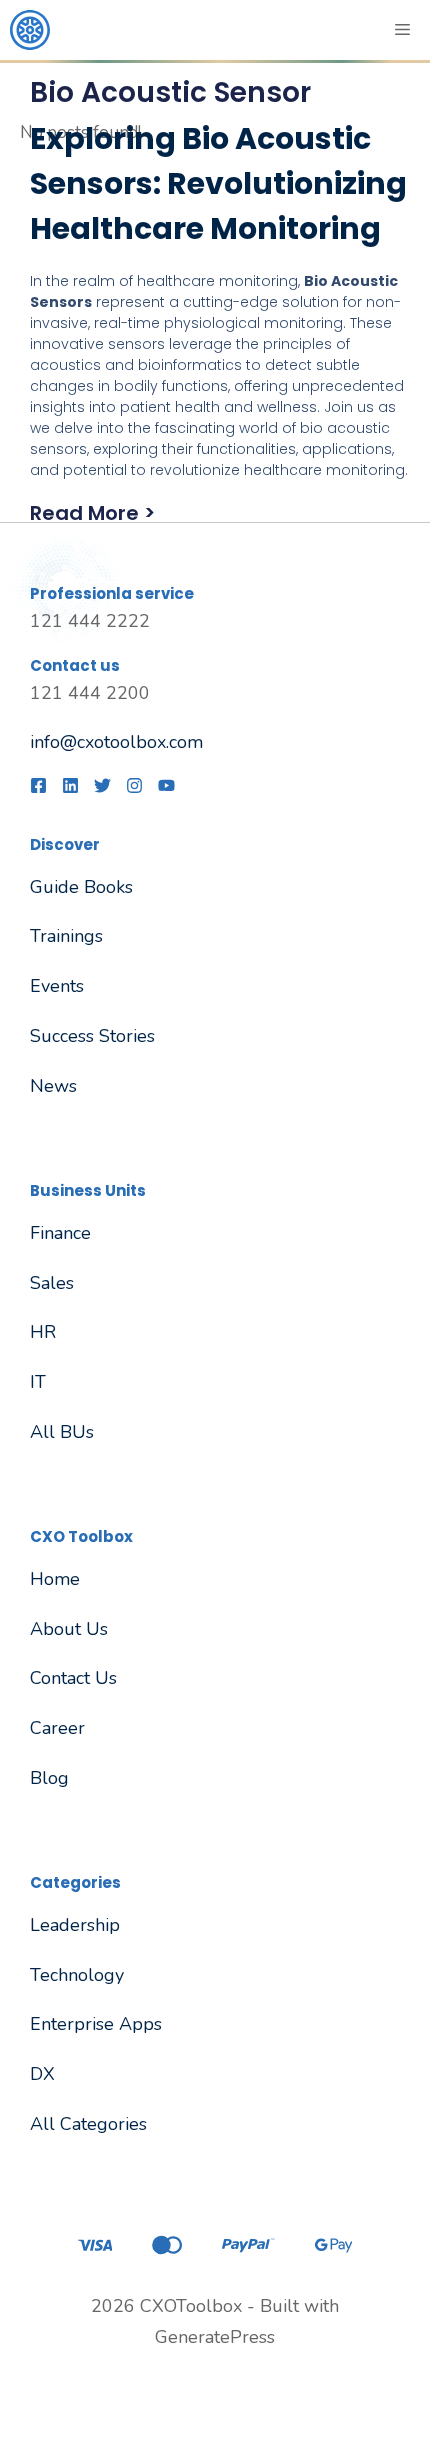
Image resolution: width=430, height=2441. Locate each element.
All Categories (88, 2124)
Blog (49, 1778)
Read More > (92, 513)
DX (42, 2074)
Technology (77, 1975)
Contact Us (73, 1678)
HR (43, 1332)
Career (57, 1728)
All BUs (62, 1432)
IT (38, 1382)
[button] (220, 513)
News (53, 1086)
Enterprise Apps (96, 2024)
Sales (52, 1283)
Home (55, 1579)
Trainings (66, 936)
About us (69, 1629)
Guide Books (81, 887)
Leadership (75, 1925)
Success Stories (92, 1036)
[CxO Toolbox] (30, 30)
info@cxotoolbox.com (116, 742)
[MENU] (404, 30)
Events (57, 986)
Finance (60, 1233)
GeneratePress (215, 2337)
